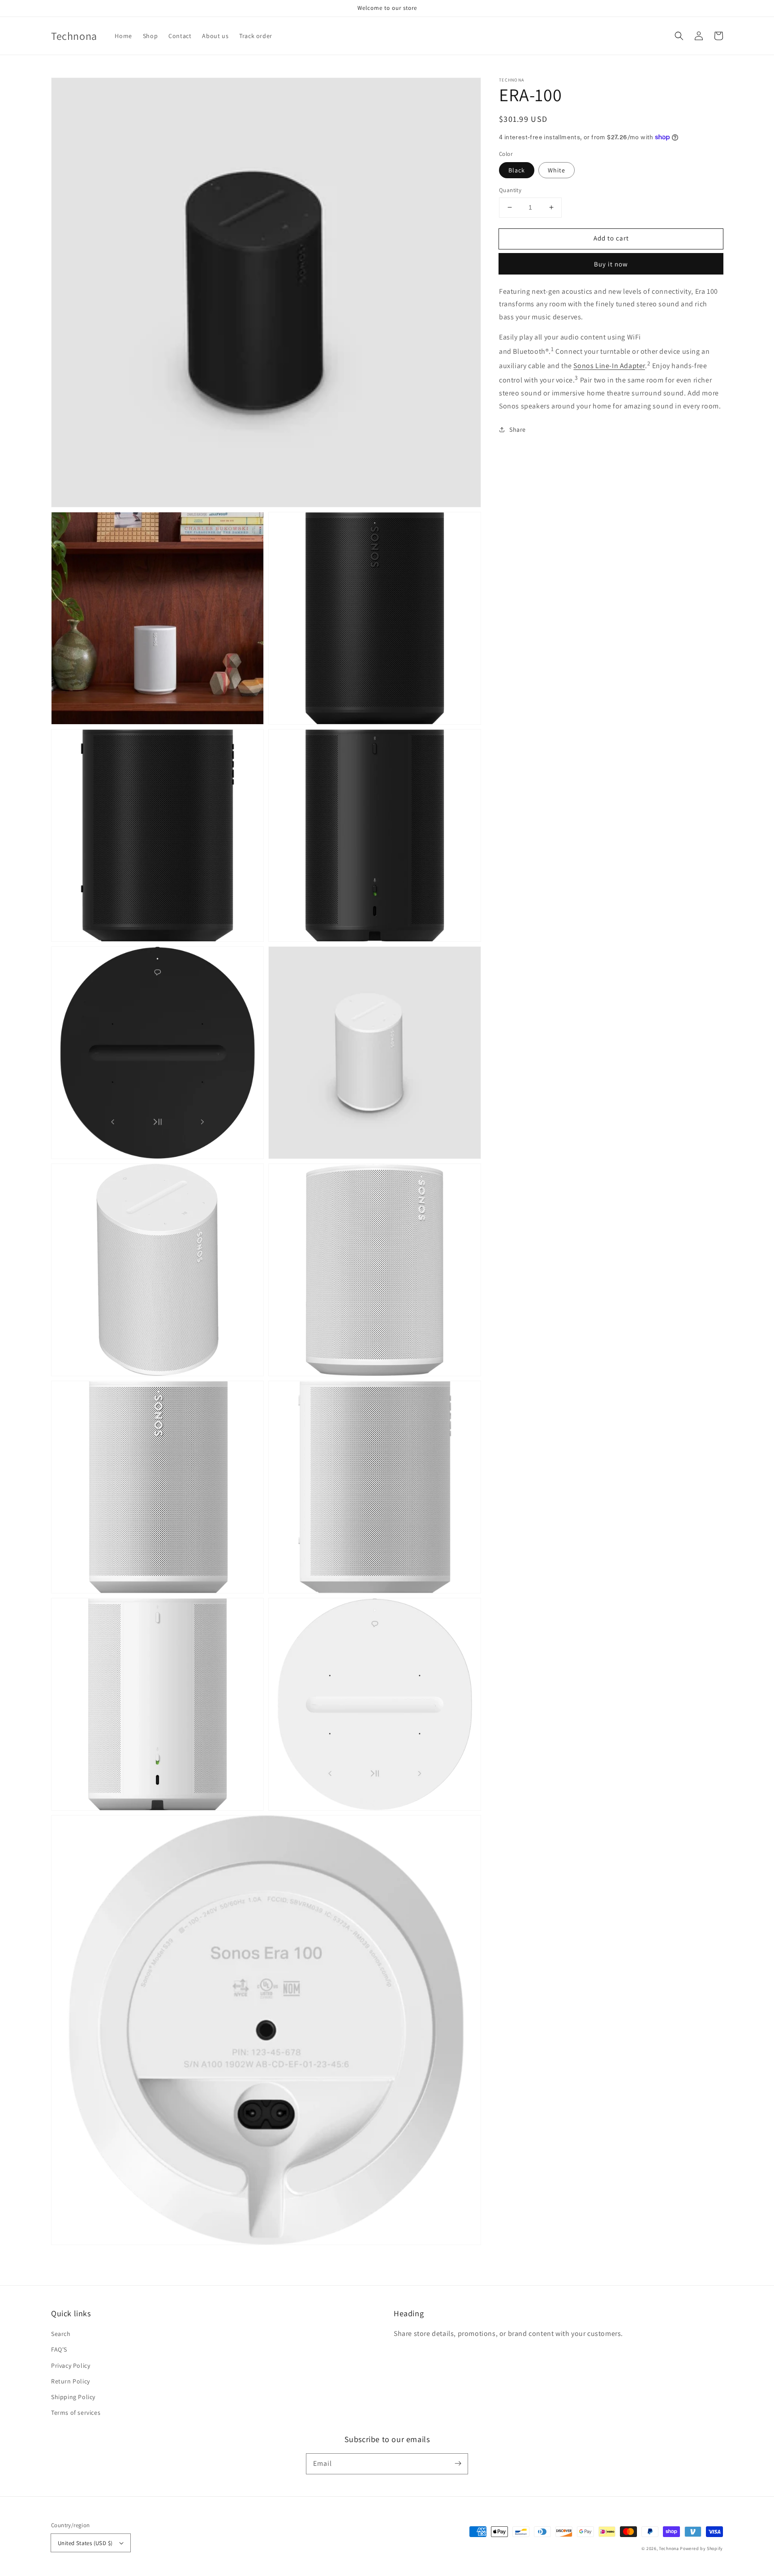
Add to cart (611, 238)
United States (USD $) (85, 2543)
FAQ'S (59, 2349)
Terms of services (76, 2413)
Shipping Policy (73, 2397)
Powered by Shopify (701, 2548)
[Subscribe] (458, 2464)
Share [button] (518, 429)
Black (517, 170)
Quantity (510, 190)
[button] (679, 36)
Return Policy (71, 2381)
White (557, 170)
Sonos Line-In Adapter (609, 366)
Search (61, 2334)
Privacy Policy (71, 2366)
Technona (669, 2548)
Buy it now (611, 264)
